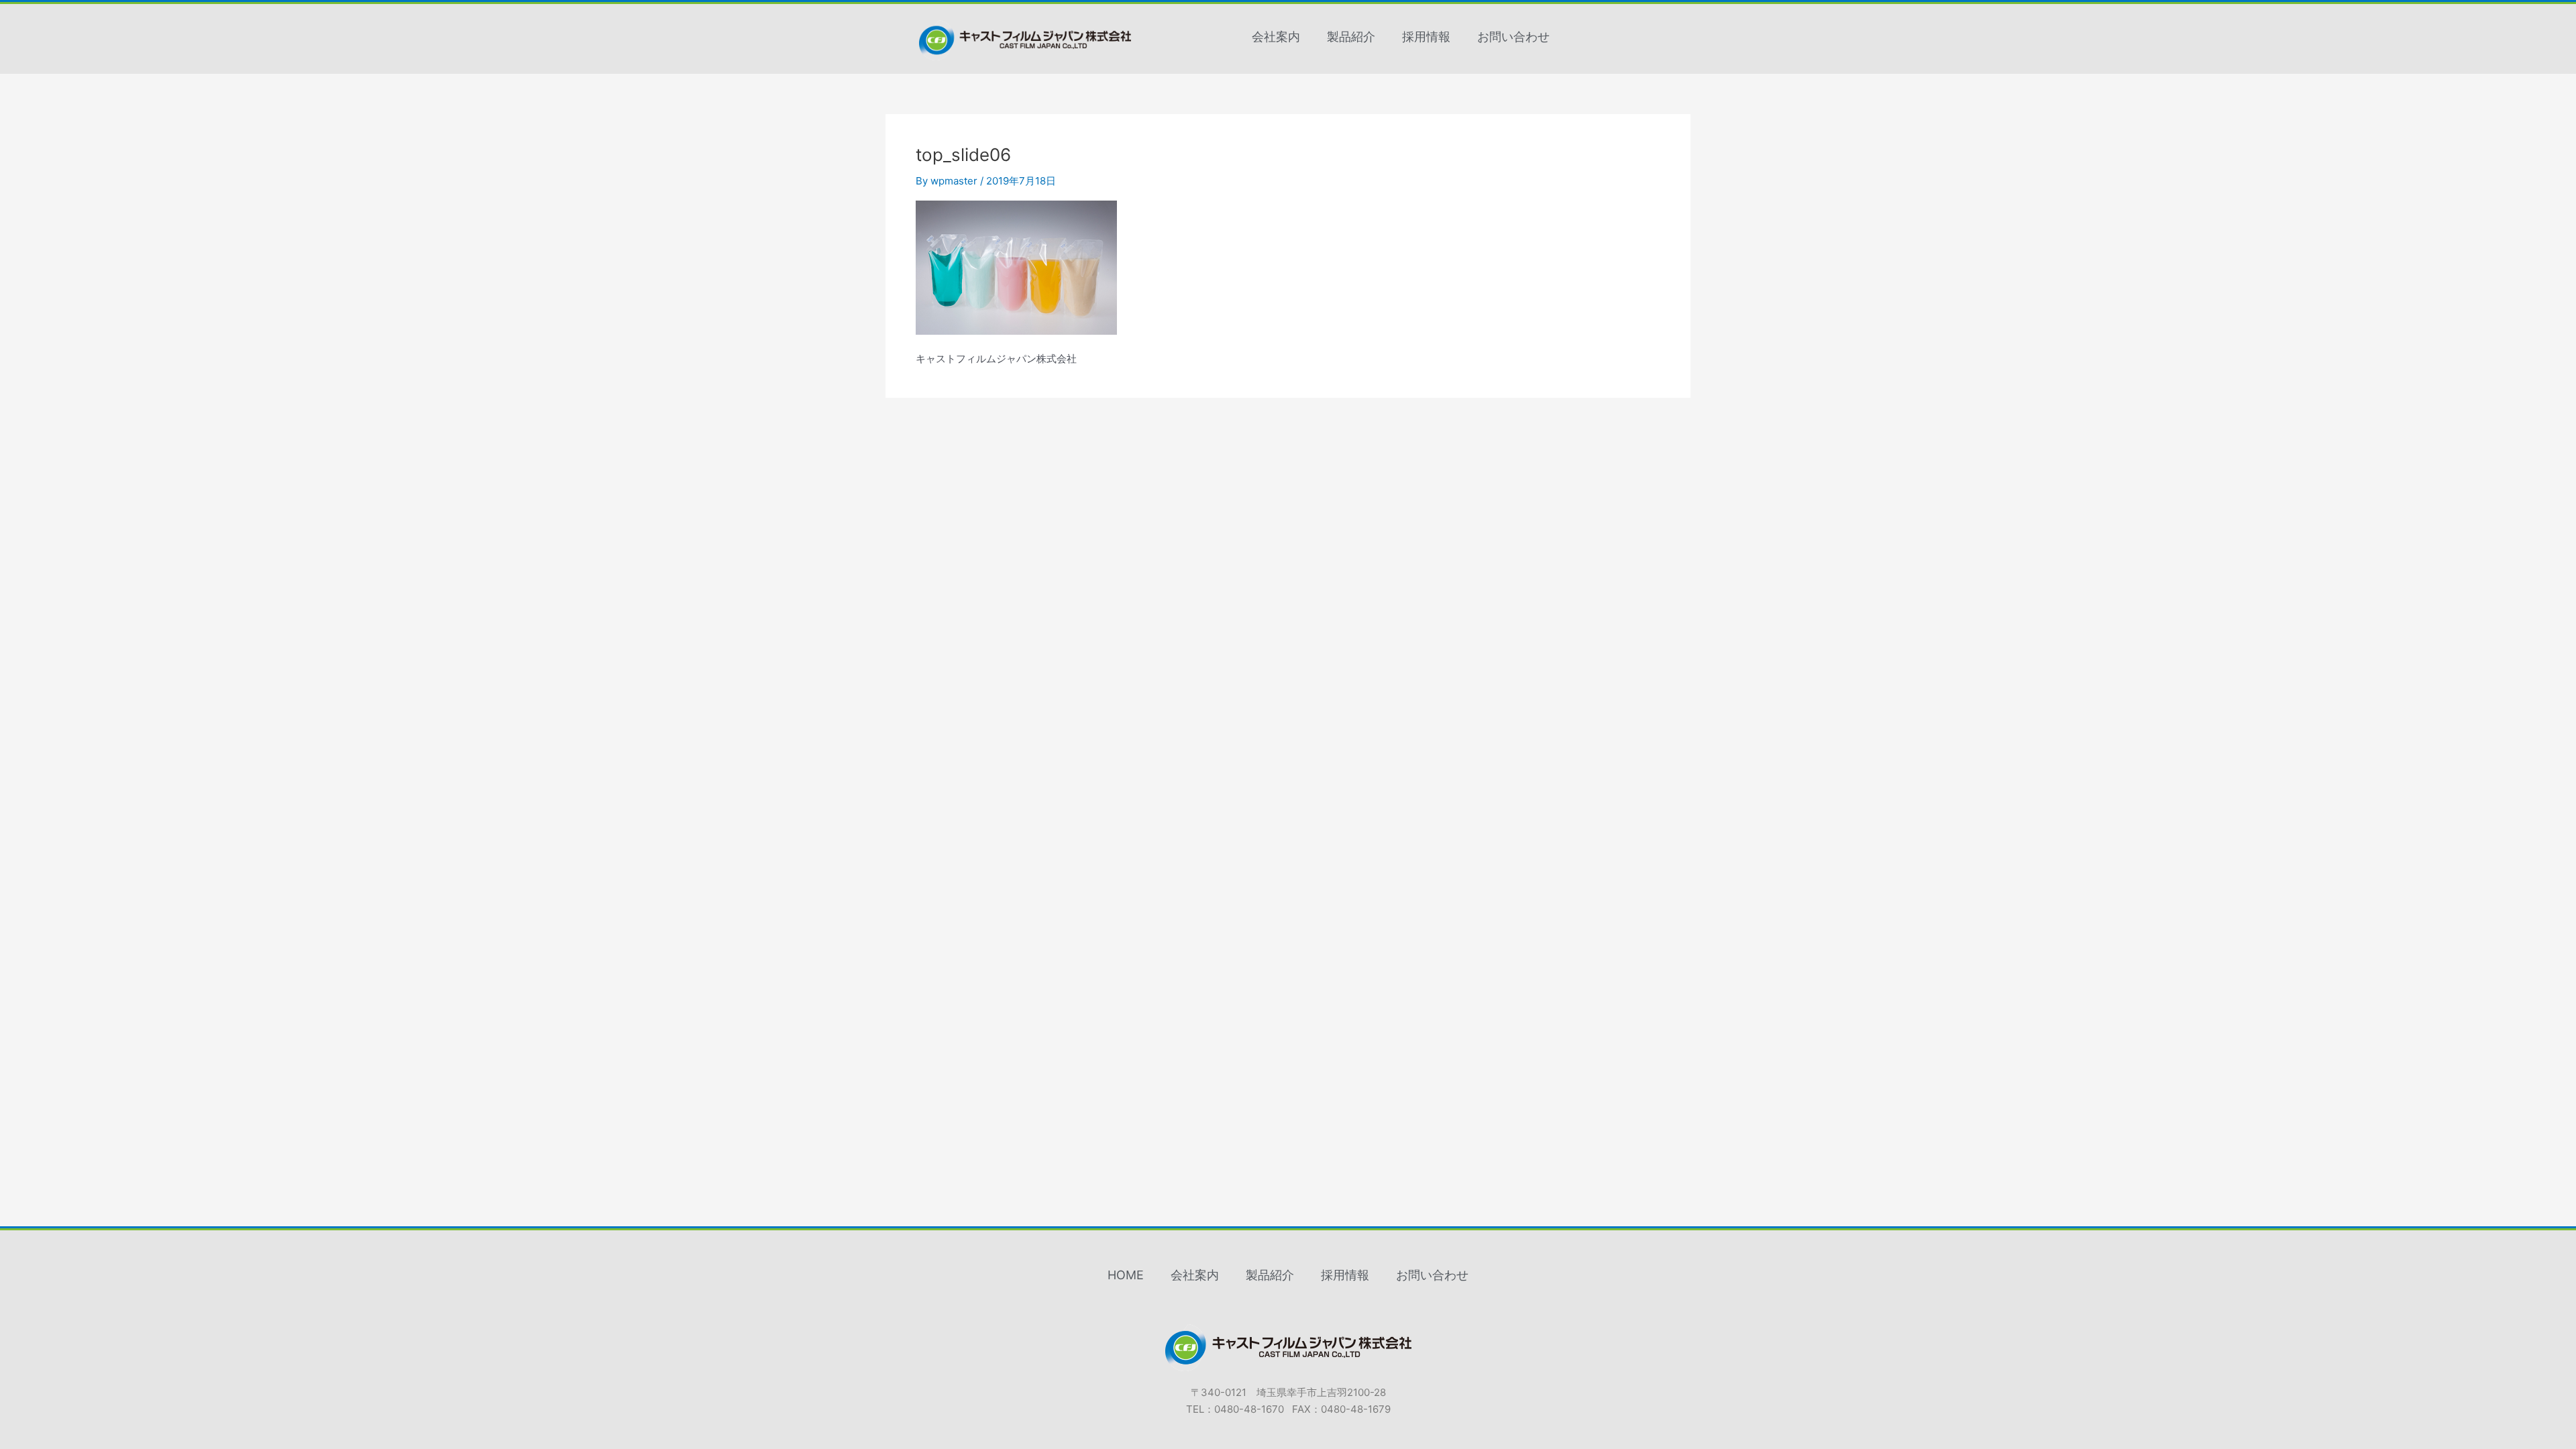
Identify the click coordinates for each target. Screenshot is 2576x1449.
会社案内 (1276, 37)
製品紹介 (1351, 37)
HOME (1126, 1275)
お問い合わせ (1513, 37)
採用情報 (1426, 37)
